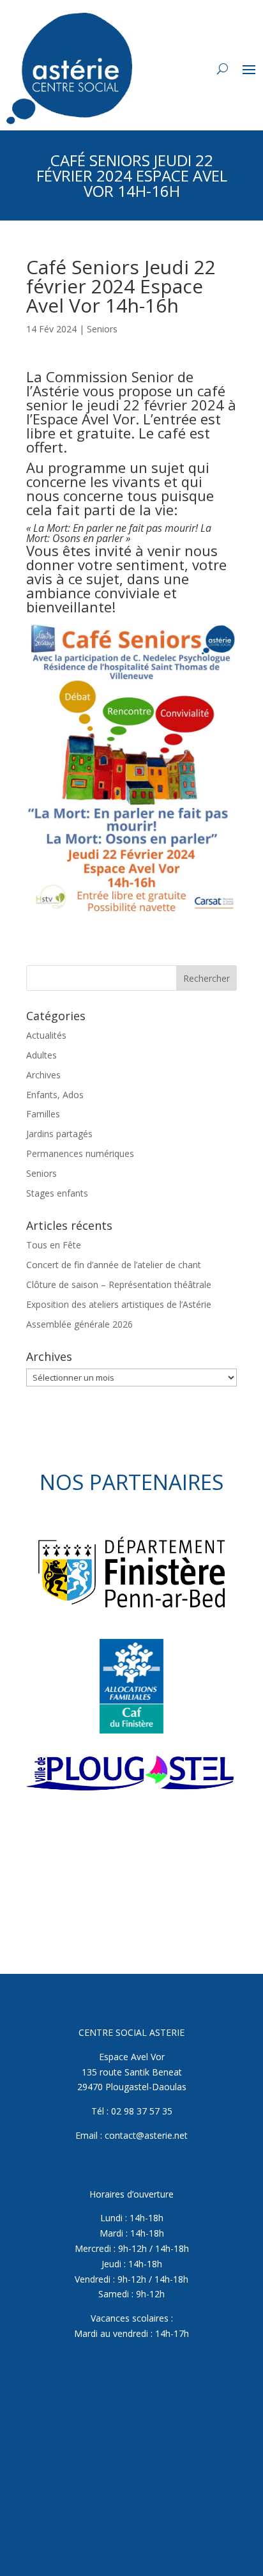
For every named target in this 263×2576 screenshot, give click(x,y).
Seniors (102, 329)
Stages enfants (57, 1193)
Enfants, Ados (55, 1095)
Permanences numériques (80, 1153)
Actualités (46, 1035)
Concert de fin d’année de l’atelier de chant (114, 1265)
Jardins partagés (59, 1134)
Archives (43, 1075)
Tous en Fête (54, 1245)
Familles (43, 1114)
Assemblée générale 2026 (79, 1324)
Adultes (41, 1055)
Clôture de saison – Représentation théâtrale (119, 1284)
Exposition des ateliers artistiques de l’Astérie (119, 1304)
